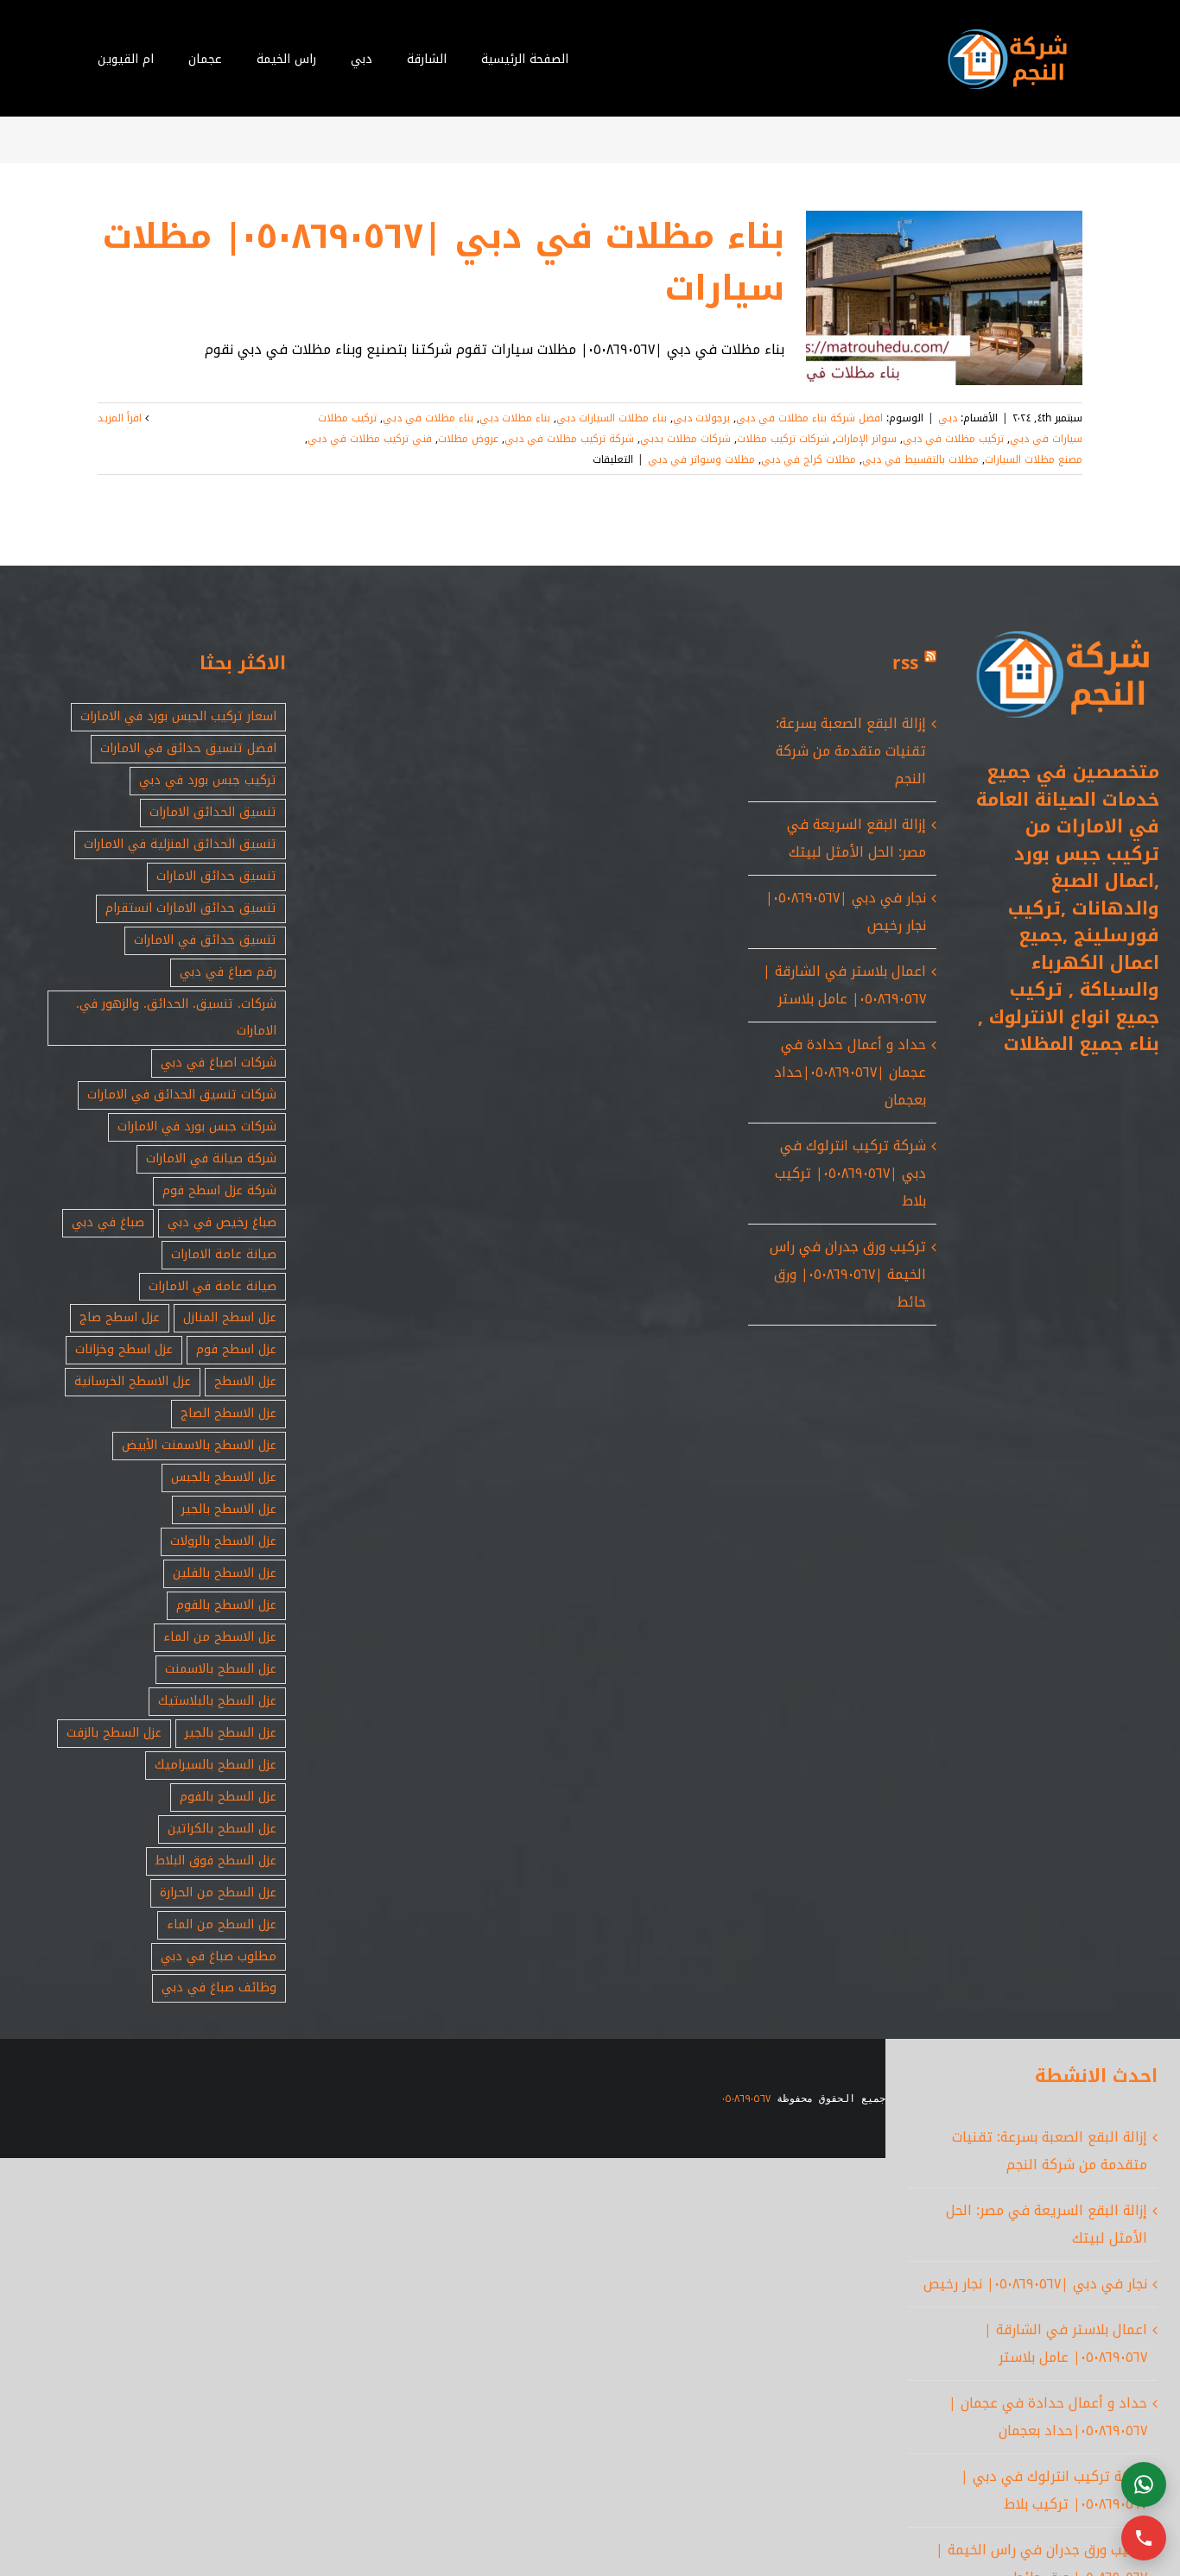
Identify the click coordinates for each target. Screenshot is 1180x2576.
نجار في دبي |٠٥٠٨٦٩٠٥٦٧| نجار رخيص (1035, 2284)
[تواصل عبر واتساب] (1144, 2484)
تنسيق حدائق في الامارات (205, 940)
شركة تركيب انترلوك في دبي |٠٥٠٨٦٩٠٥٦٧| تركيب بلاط (850, 1173)
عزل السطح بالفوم (228, 1797)
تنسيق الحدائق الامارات (213, 812)
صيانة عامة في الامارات (213, 1286)
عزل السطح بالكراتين (222, 1829)
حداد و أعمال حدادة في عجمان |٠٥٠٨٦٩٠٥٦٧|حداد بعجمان (850, 1072)
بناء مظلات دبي (515, 418)
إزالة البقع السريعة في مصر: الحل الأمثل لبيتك (856, 838)
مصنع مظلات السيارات (1034, 459)
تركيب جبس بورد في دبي (208, 780)
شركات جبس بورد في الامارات (197, 1127)
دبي (948, 418)
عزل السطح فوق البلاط (216, 1861)
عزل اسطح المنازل (230, 1317)
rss (905, 663)
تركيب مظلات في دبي (953, 439)
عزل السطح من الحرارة (218, 1892)
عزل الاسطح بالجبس (224, 1477)
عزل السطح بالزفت (114, 1733)
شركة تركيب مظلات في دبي (569, 439)
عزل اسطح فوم (236, 1349)
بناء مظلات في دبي (428, 418)
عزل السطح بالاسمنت (221, 1669)
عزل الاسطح (245, 1381)
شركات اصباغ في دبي (219, 1063)
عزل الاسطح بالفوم (226, 1605)
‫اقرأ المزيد (121, 418)
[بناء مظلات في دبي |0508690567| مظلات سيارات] (944, 298)
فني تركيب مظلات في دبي (370, 439)
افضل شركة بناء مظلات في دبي (809, 418)
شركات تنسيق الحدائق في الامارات (182, 1095)
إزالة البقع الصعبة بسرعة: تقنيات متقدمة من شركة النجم (851, 751)
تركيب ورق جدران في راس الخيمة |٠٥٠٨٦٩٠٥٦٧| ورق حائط (848, 1274)
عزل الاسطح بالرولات (223, 1541)
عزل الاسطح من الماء (220, 1637)
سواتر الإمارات (866, 439)
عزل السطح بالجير (231, 1733)
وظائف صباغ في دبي (219, 1987)
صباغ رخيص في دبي (222, 1222)
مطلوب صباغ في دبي (219, 1956)
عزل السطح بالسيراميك (216, 1765)
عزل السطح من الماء (222, 1924)
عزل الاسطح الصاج (228, 1413)
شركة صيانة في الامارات (211, 1158)
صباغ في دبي (108, 1222)
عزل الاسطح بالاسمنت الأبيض (199, 1445)
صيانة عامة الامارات (224, 1254)
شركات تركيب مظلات (783, 439)
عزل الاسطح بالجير (229, 1509)
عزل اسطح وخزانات (124, 1349)
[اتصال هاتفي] (1144, 2538)
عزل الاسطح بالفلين (225, 1573)
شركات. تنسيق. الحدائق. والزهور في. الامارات (176, 1017)
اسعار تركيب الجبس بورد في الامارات (178, 716)
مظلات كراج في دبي (809, 459)
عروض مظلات (468, 439)
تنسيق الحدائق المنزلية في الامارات (180, 844)
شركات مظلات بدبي (685, 439)
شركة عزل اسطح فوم (219, 1190)
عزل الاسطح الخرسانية (133, 1381)
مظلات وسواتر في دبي (701, 459)
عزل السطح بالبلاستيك (217, 1701)
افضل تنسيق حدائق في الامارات (188, 748)
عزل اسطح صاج (120, 1317)
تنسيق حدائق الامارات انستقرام (191, 908)
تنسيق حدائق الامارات (216, 876)
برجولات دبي (701, 418)
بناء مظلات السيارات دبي (612, 418)
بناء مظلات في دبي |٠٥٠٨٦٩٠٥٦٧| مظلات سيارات (443, 263)
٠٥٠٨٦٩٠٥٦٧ (746, 2098)
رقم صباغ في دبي (228, 972)
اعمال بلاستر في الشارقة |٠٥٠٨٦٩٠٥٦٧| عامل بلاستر (844, 985)
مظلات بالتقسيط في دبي (920, 459)
